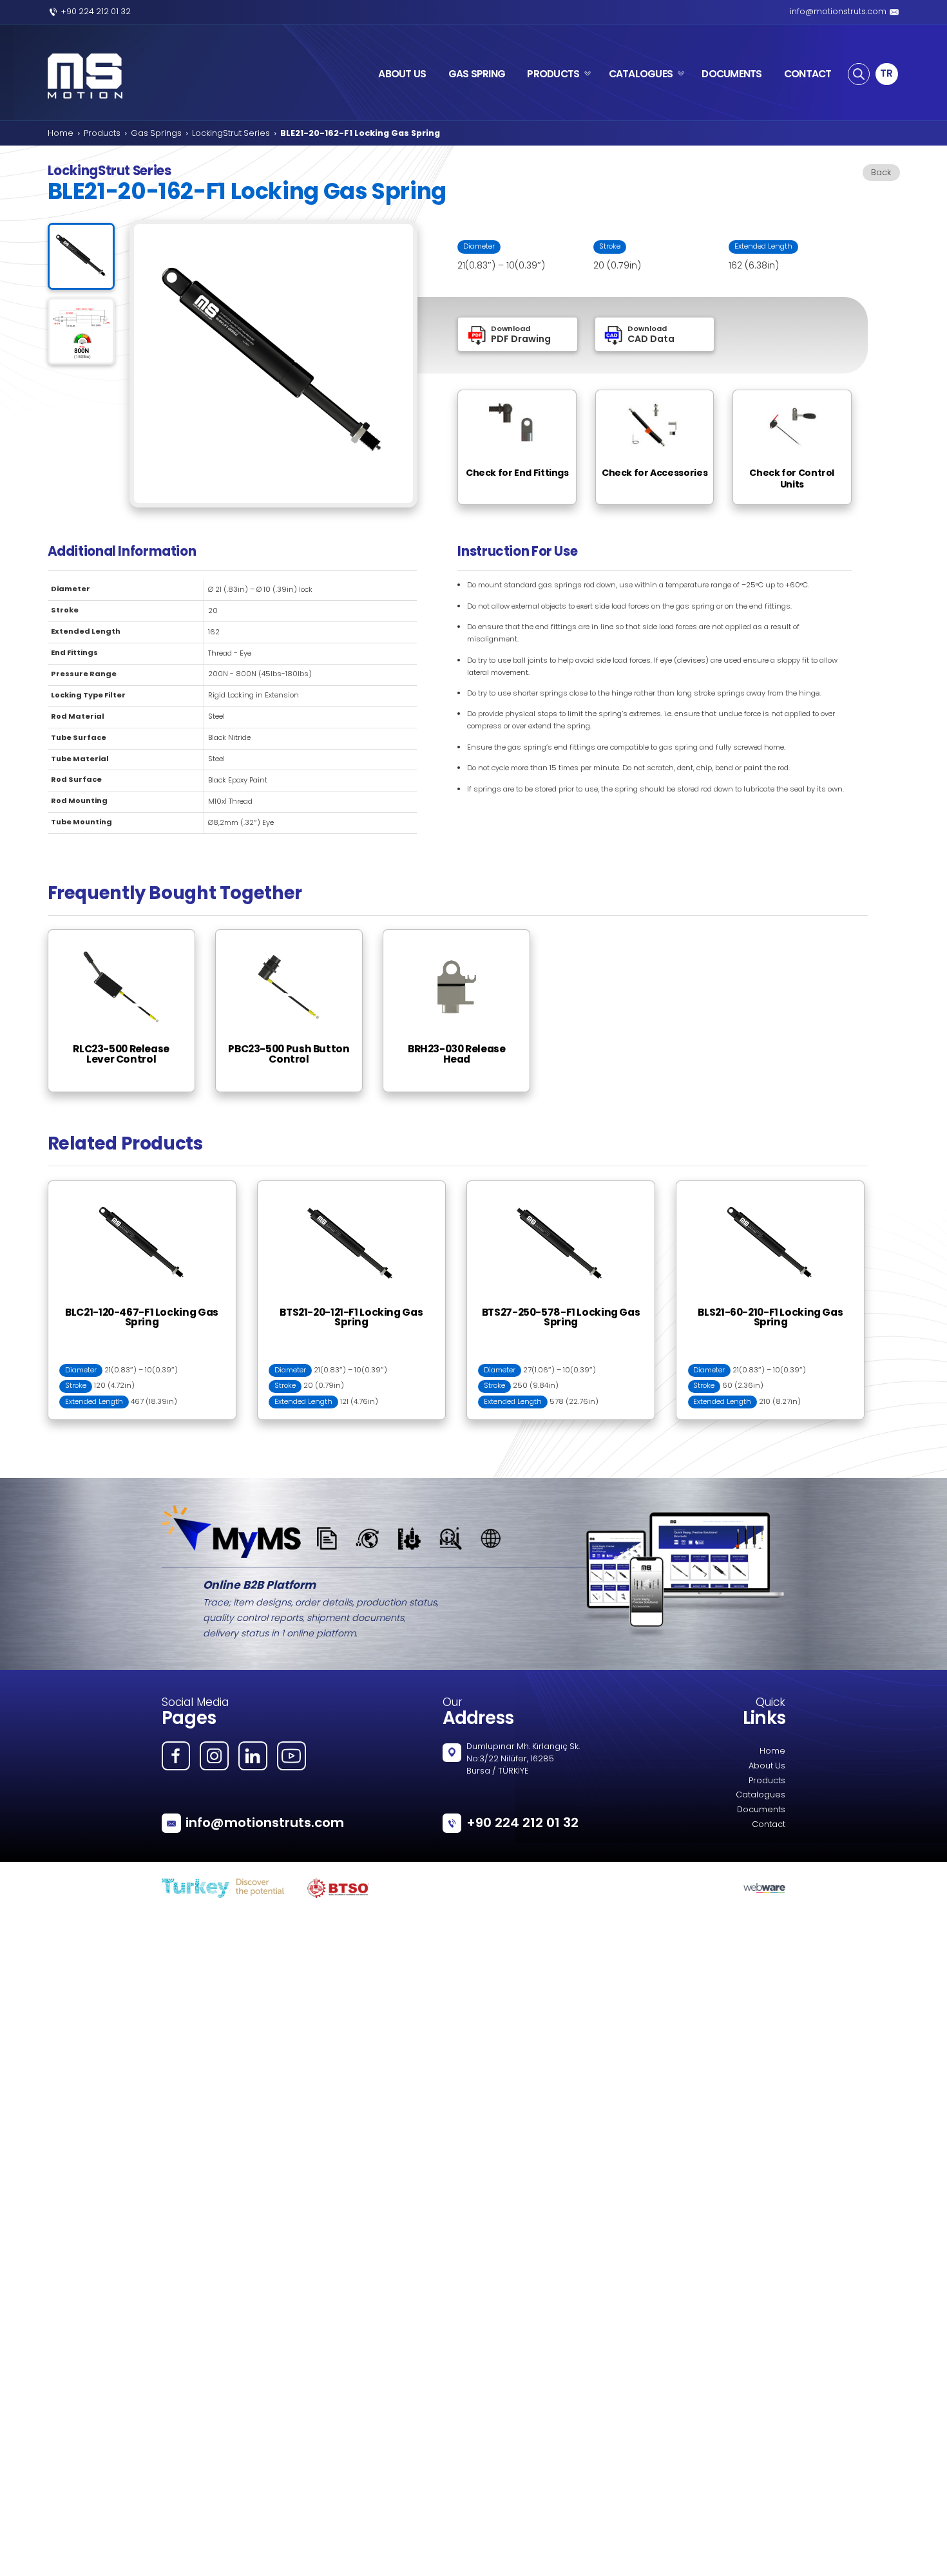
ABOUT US (402, 74)
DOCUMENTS (732, 74)
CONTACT (808, 74)
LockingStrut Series (231, 134)
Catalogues (760, 1795)
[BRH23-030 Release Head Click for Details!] (465, 935)
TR (886, 73)
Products (102, 134)
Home (61, 134)
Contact (769, 1825)
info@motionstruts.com (838, 12)
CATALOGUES (641, 74)
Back (881, 173)
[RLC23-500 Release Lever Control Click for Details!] (130, 935)
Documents (761, 1810)
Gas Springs (156, 134)
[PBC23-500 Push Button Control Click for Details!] (298, 935)
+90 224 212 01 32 (96, 12)
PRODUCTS (553, 74)
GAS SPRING (477, 74)
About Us (767, 1766)
